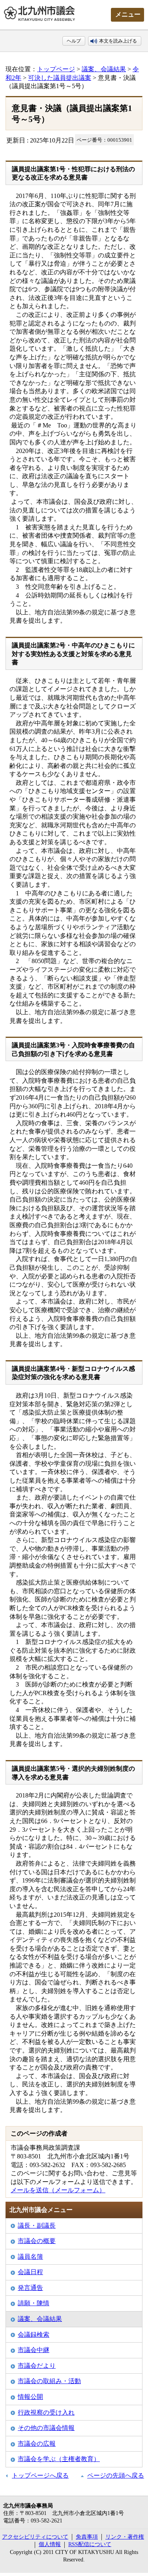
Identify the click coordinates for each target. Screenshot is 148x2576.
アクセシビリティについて (35, 2537)
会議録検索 (34, 2335)
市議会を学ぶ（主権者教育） (59, 2459)
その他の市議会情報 (46, 2428)
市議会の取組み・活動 (49, 2381)
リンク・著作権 (125, 2537)
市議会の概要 (37, 2241)
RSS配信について (90, 2544)
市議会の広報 (37, 2444)
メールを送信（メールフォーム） (58, 2190)
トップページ (56, 69)
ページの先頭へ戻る (116, 2475)
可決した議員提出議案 (60, 78)
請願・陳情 (34, 2303)
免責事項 (87, 2537)
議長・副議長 (37, 2226)
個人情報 (50, 2544)
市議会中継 (34, 2350)
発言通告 (30, 2288)
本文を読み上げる (118, 41)
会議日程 (30, 2272)
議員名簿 (30, 2257)
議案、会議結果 (104, 69)
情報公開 (30, 2397)
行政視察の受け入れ (46, 2412)
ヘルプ (74, 41)
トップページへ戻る (40, 2475)
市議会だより (37, 2366)
